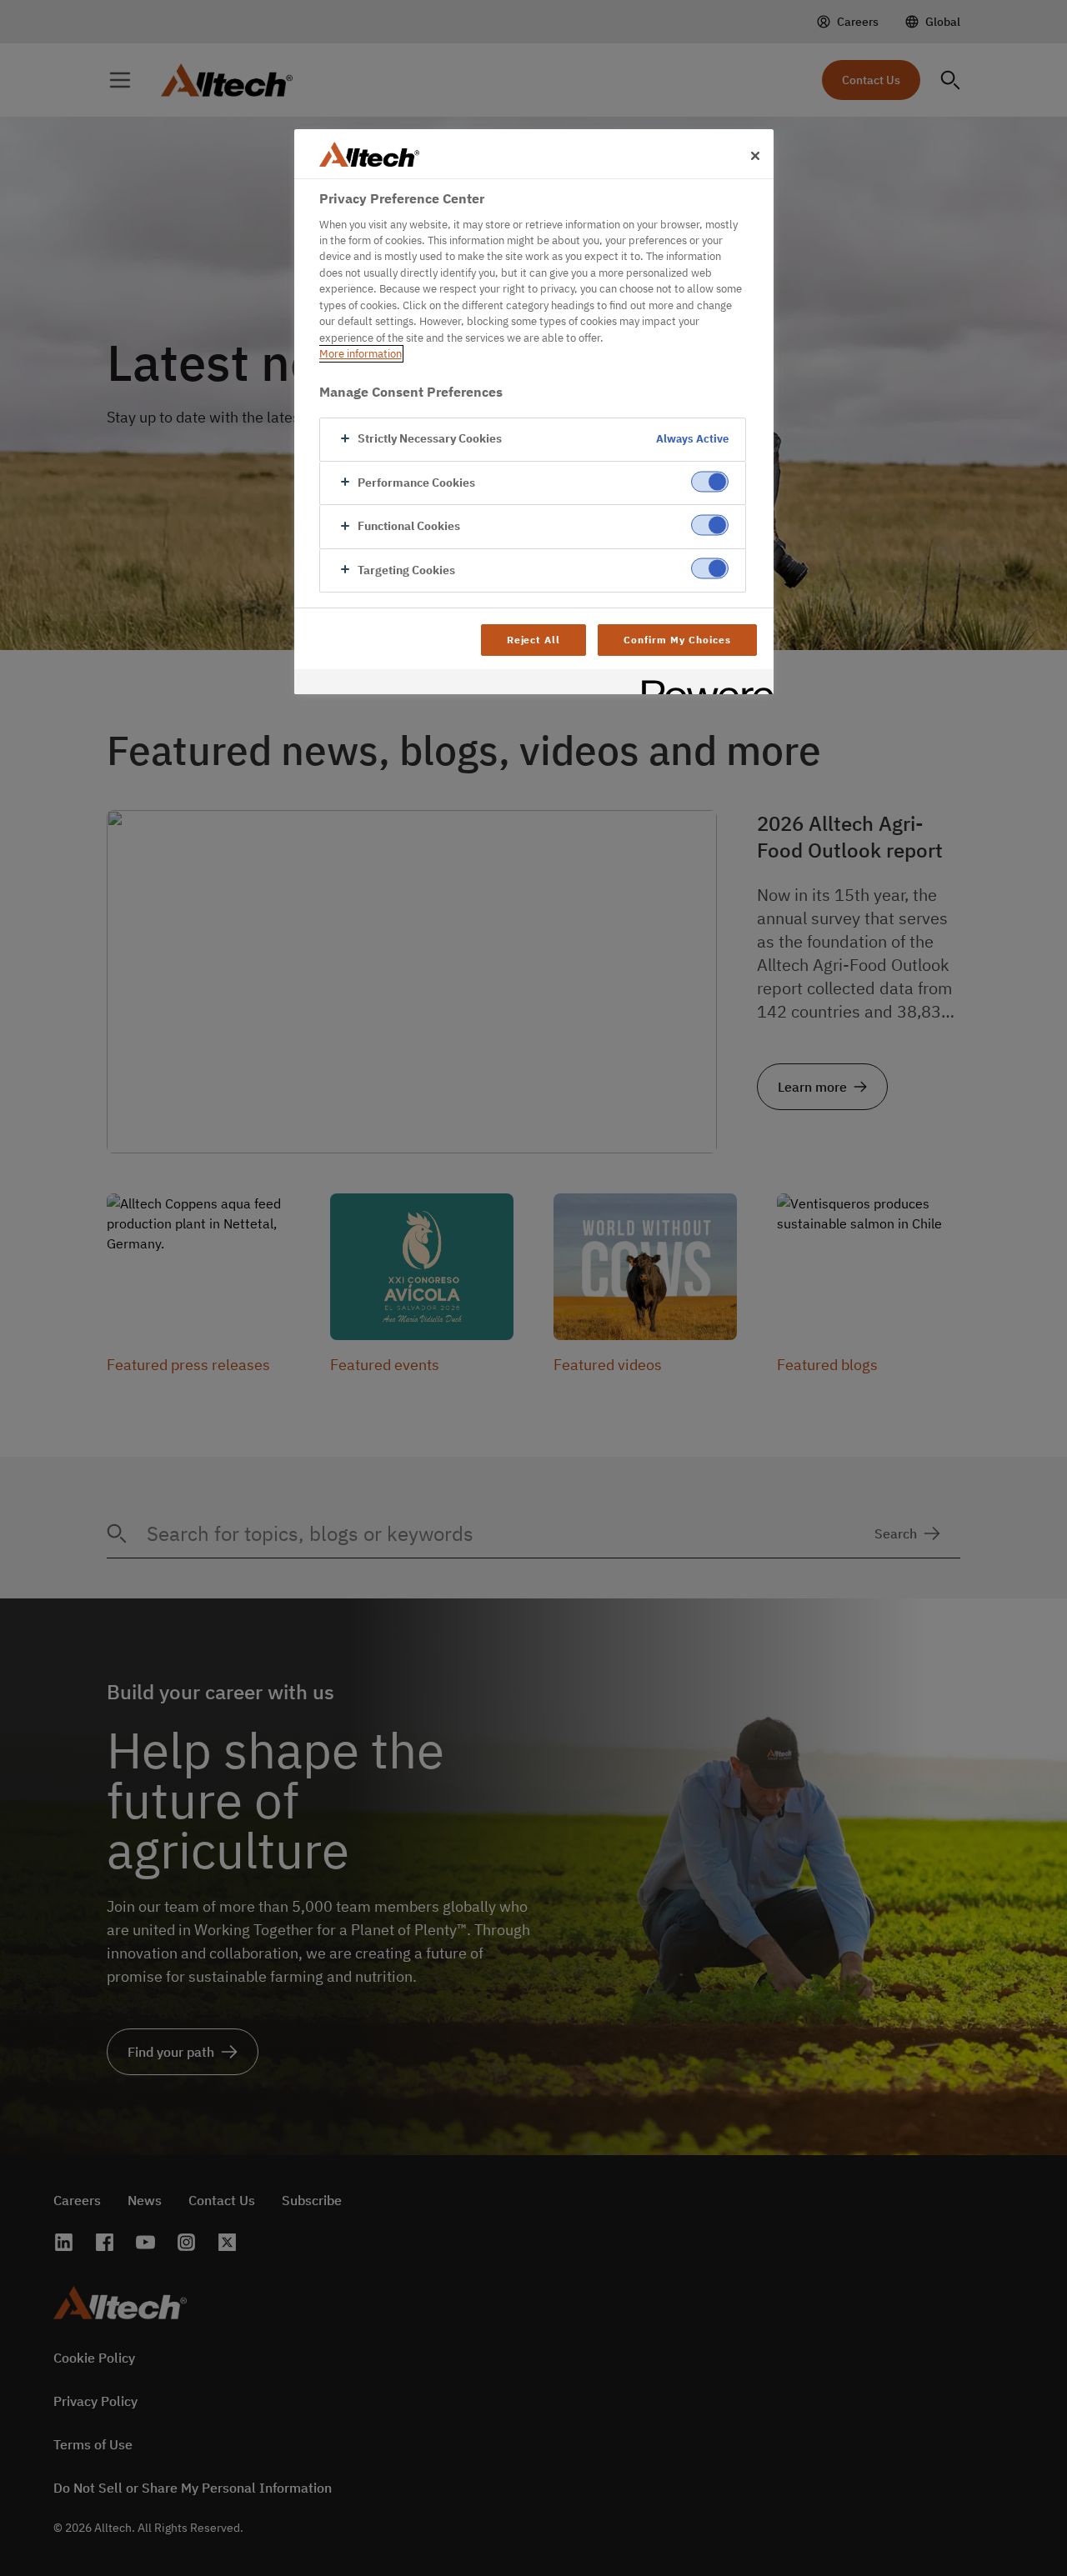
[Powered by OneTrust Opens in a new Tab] (702, 684)
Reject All (534, 640)
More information (361, 354)
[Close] (755, 156)
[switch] (710, 481)
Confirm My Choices (677, 640)
